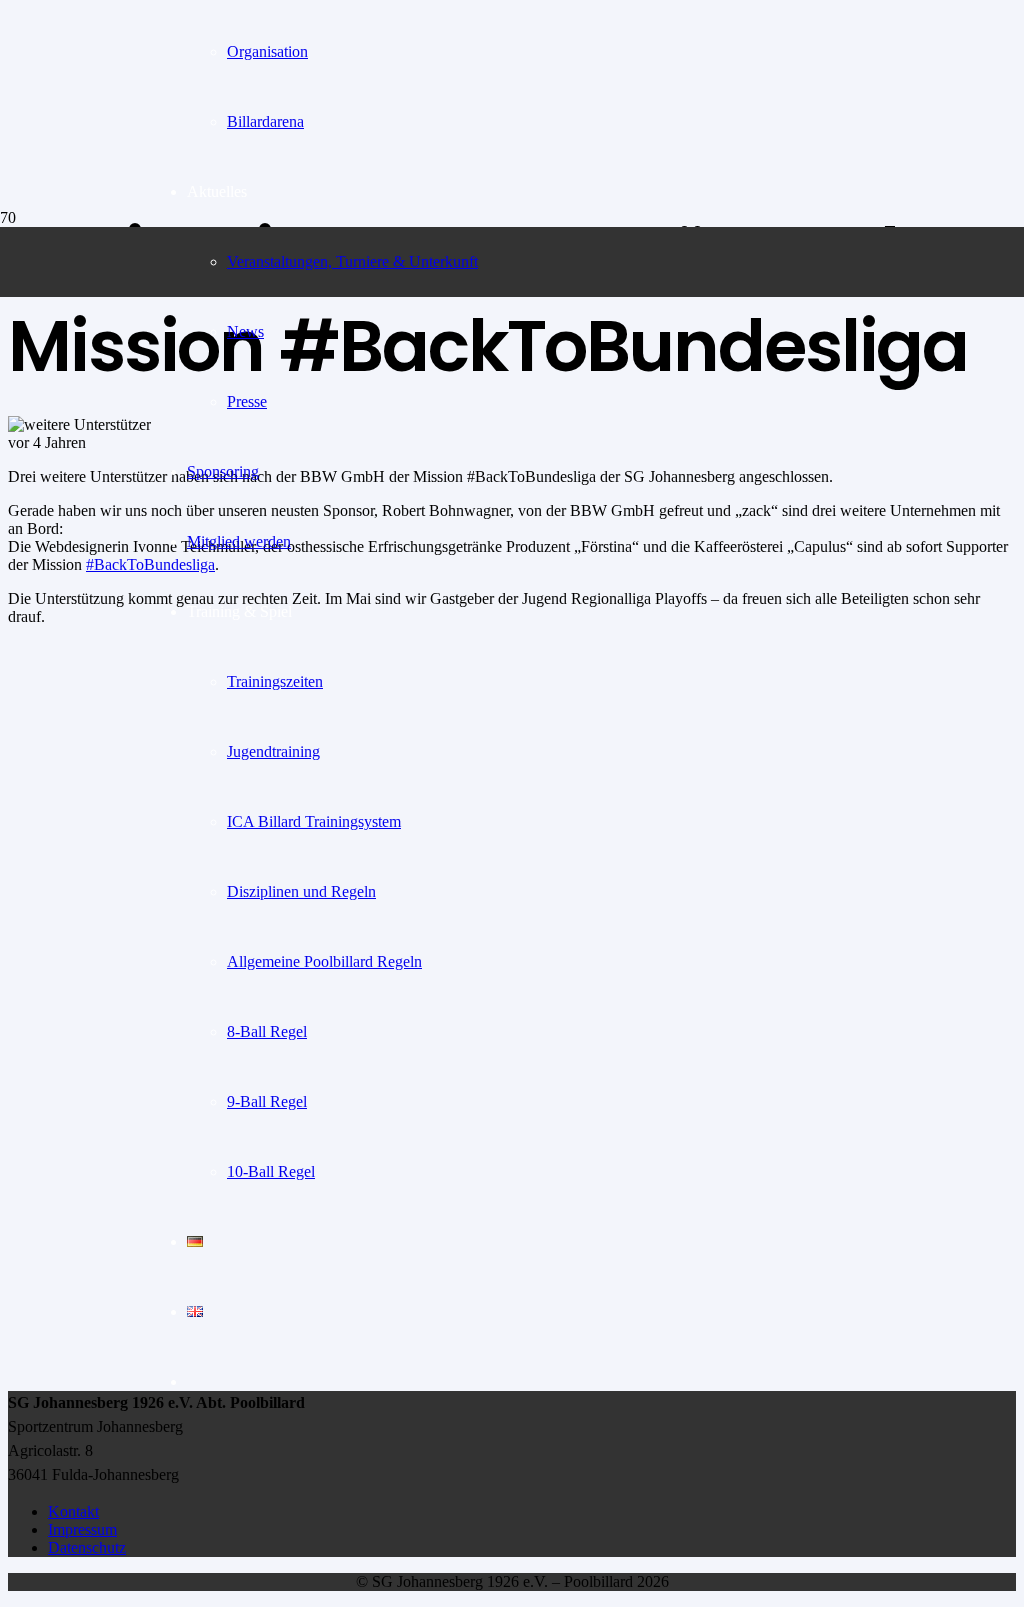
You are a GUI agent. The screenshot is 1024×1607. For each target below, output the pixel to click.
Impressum (82, 1529)
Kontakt (73, 1511)
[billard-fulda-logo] (73, 379)
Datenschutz (87, 1547)
